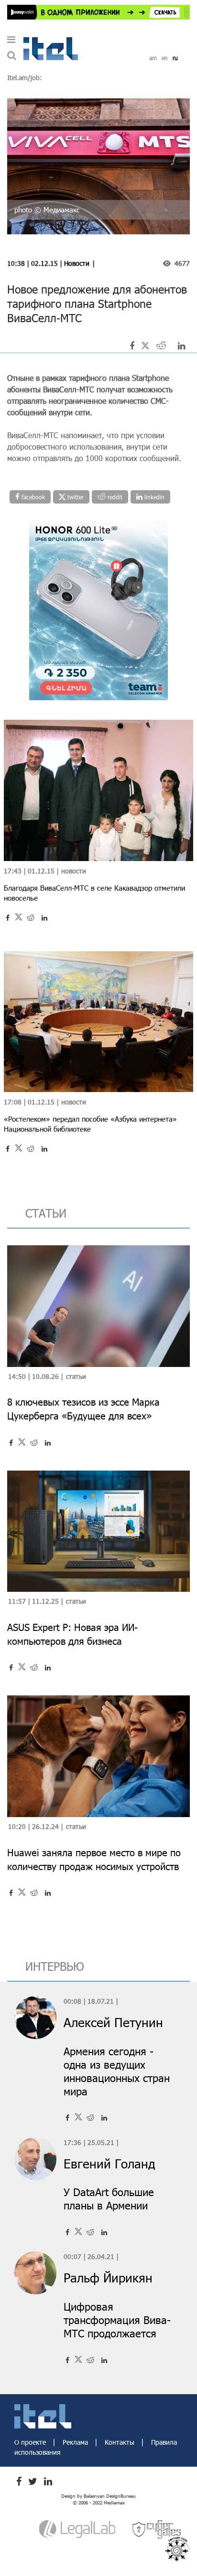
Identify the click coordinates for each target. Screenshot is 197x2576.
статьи (46, 1213)
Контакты (120, 2442)
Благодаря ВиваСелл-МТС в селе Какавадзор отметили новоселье (94, 893)
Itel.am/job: (25, 78)
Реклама (76, 2442)
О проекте (31, 2442)
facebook (32, 497)
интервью (55, 1966)
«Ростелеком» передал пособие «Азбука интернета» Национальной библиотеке (90, 1124)
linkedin (153, 497)
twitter (75, 497)
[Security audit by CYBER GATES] (157, 2529)
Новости (77, 263)
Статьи (76, 1376)
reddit (114, 497)
